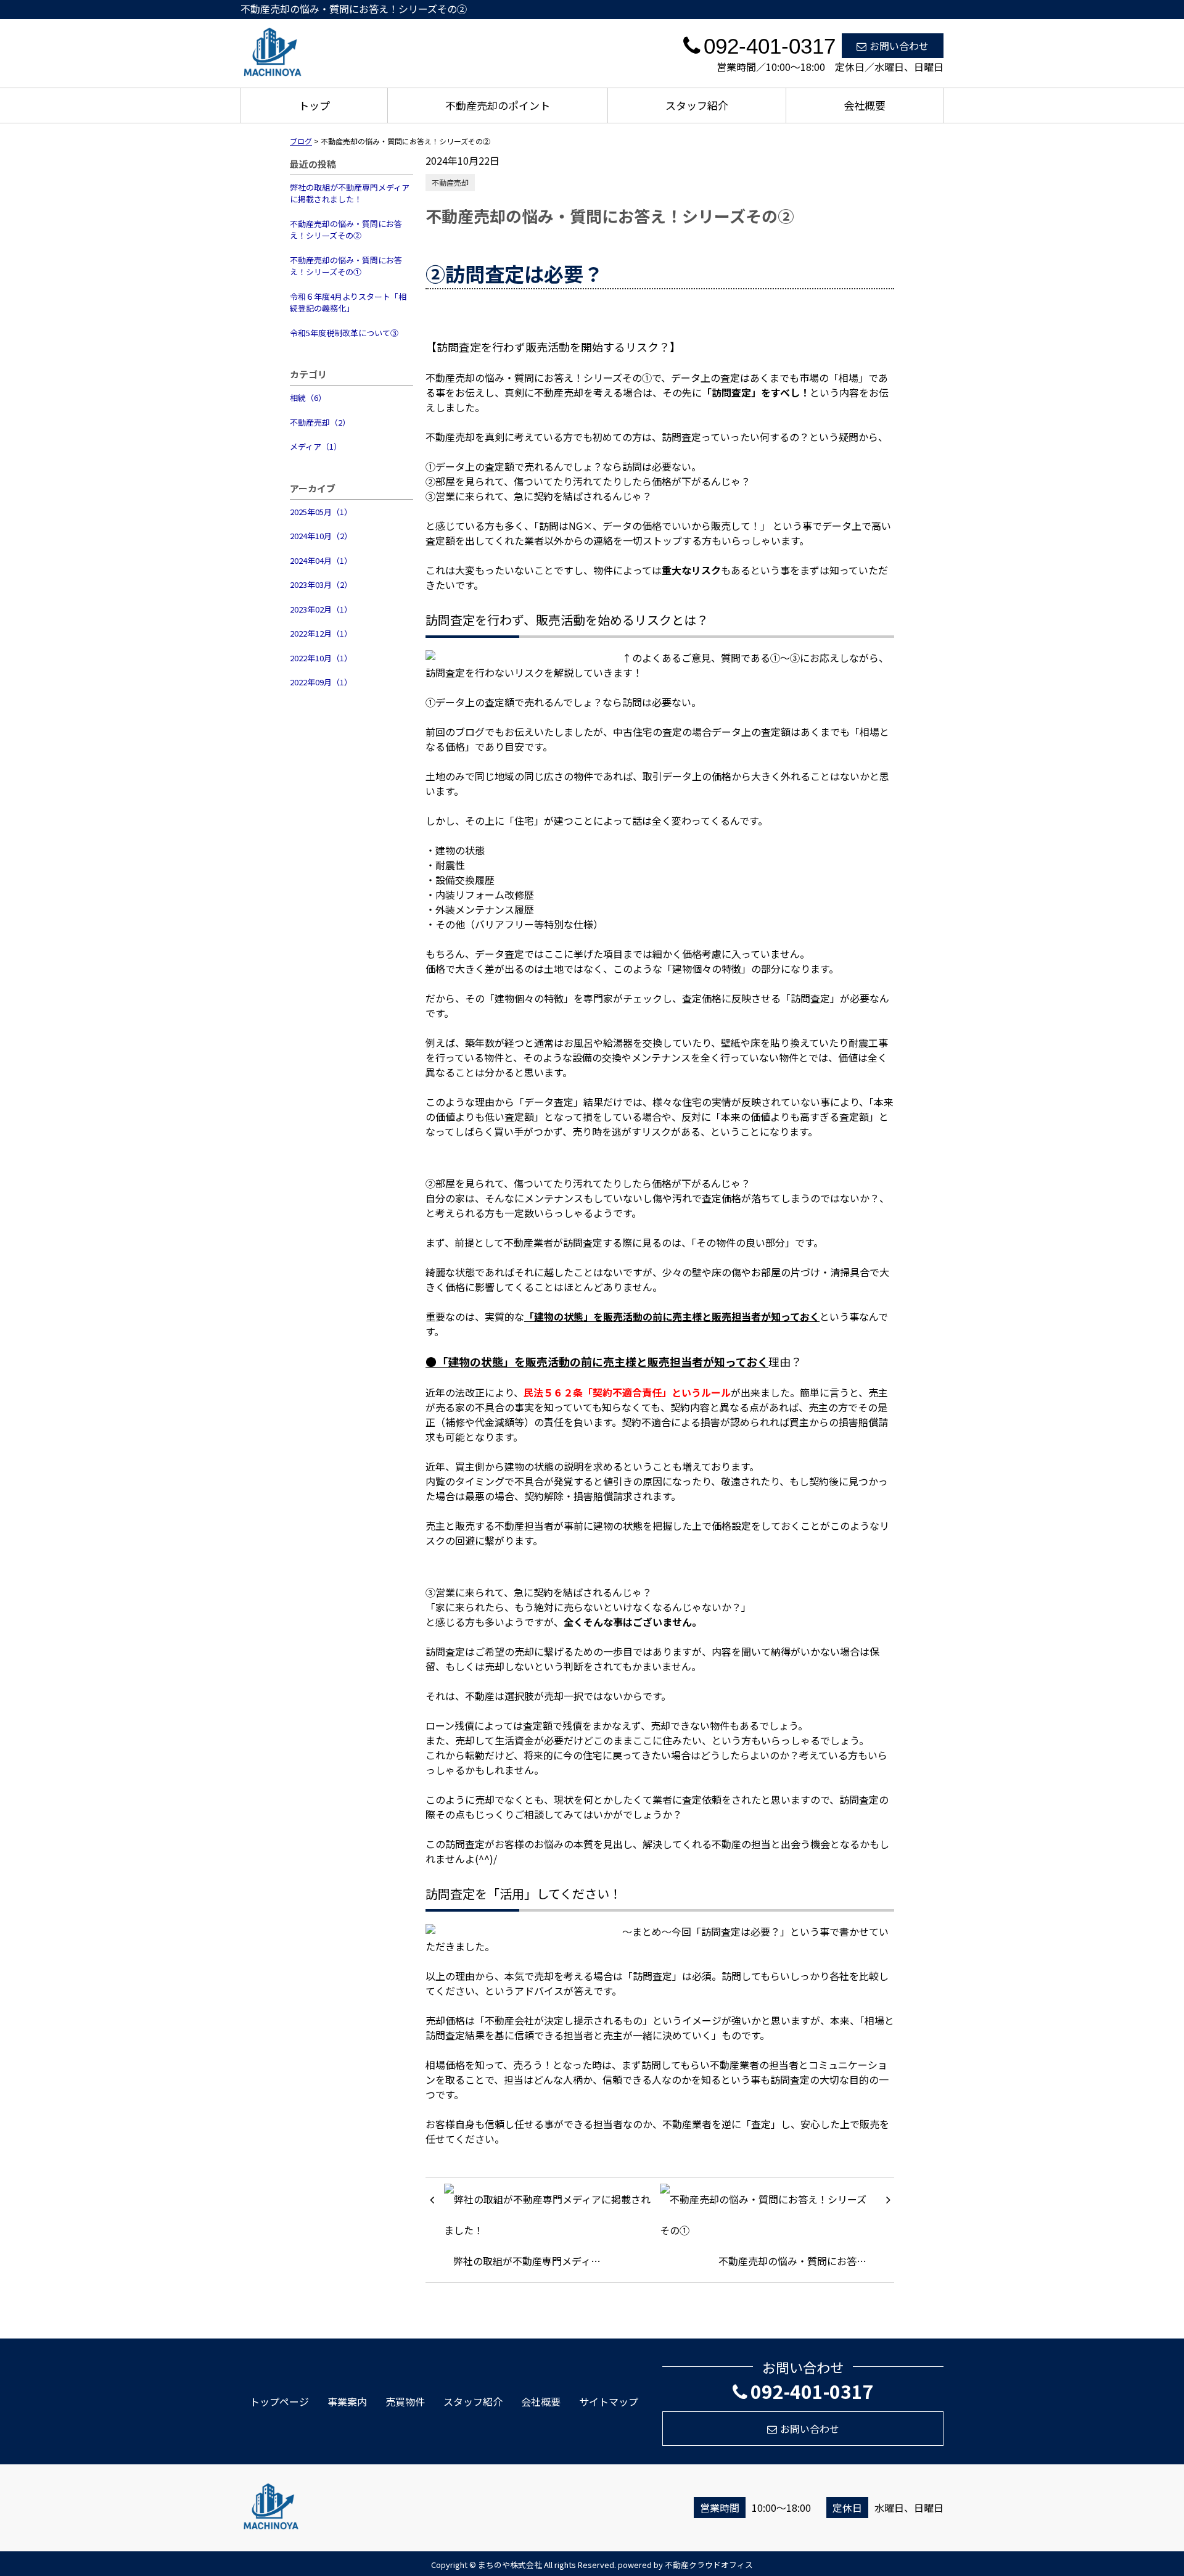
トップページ (279, 2401)
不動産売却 (450, 182)
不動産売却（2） (320, 422)
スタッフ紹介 (697, 105)
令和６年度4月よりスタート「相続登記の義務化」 (348, 303)
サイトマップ (609, 2401)
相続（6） (308, 398)
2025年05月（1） (321, 512)
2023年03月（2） (321, 584)
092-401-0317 (812, 2391)
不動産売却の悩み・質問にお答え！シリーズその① (346, 266)
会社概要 (865, 105)
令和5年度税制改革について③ (344, 333)
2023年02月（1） (321, 609)
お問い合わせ (899, 46)
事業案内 (347, 2401)
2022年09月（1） (321, 682)
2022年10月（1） (321, 658)
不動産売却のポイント (498, 105)
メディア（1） (316, 446)
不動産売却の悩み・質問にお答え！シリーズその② (346, 230)
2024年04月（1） (321, 560)
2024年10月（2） (321, 536)
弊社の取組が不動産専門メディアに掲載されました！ (350, 193)
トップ (314, 105)
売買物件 (405, 2401)
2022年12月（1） (321, 633)
